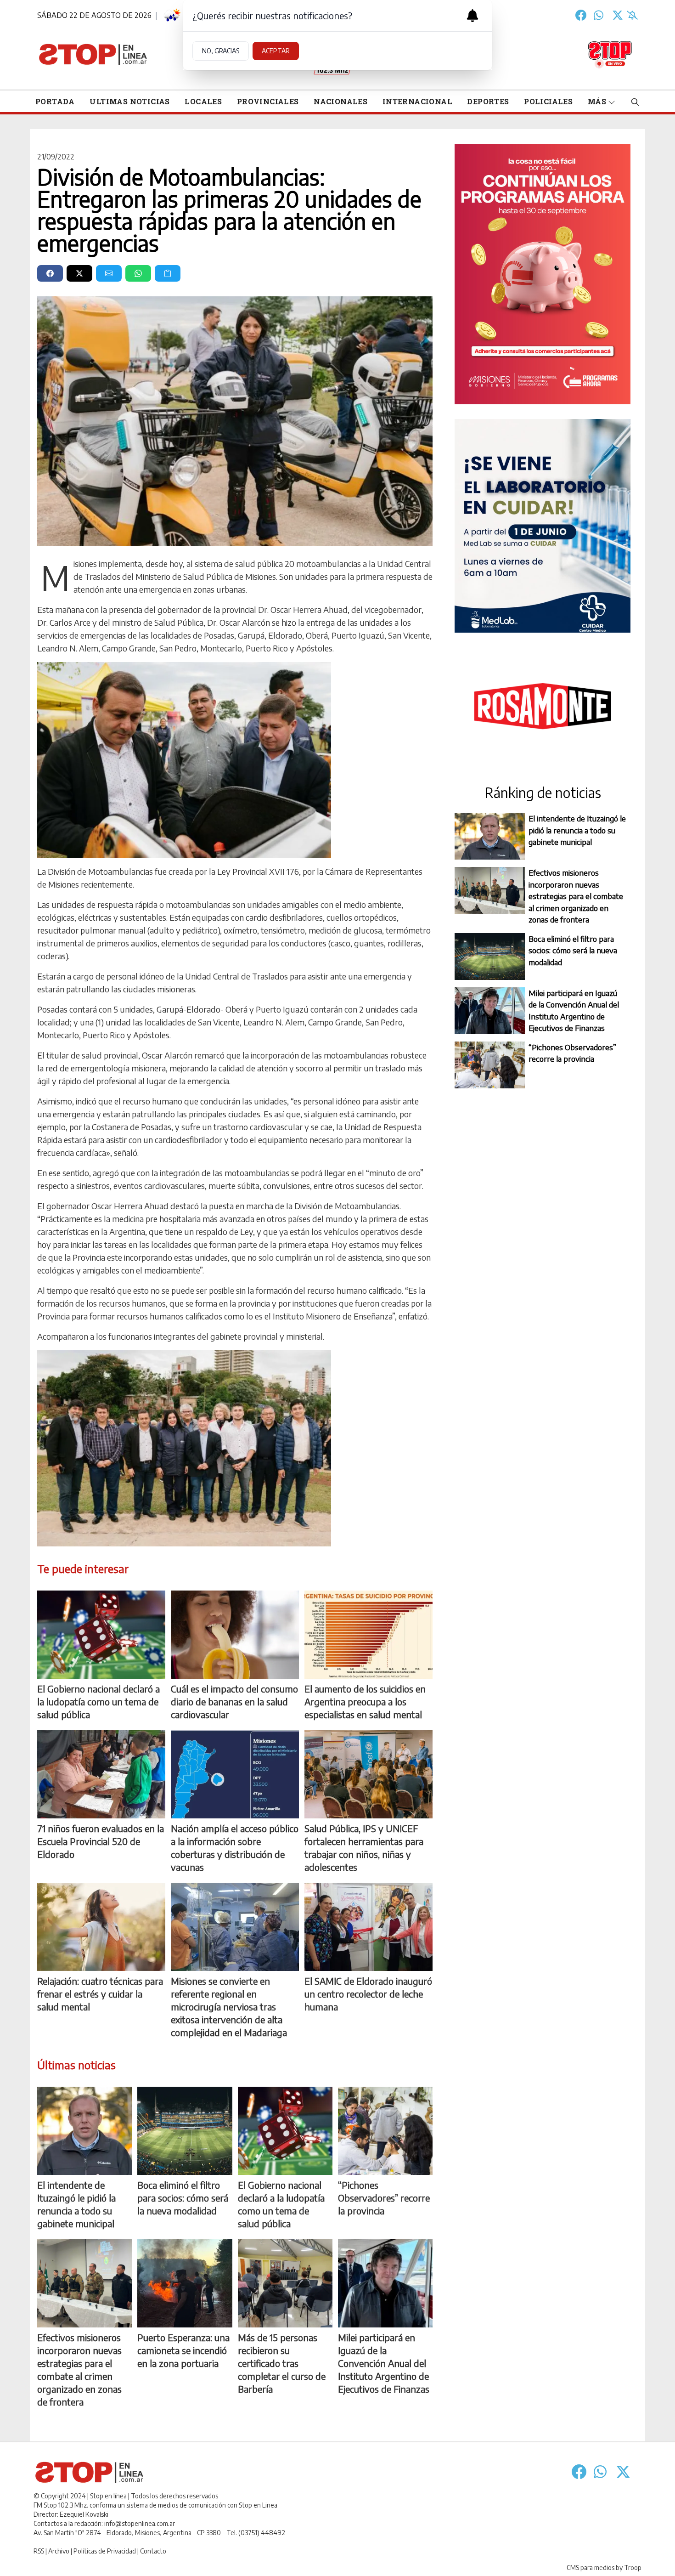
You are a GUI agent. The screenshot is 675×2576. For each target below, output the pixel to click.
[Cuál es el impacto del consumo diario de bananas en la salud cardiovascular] (235, 1635)
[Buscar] (635, 102)
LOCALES (203, 101)
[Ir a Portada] (93, 54)
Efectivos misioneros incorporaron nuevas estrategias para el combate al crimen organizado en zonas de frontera (576, 896)
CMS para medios (591, 2568)
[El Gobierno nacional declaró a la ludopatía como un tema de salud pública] (101, 1635)
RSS (39, 2551)
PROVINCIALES (268, 101)
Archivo (59, 2551)
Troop (633, 2568)
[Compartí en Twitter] (79, 273)
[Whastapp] (599, 15)
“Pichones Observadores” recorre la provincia (572, 1053)
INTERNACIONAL (417, 101)
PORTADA (55, 101)
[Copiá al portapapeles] (168, 273)
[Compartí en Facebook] (50, 273)
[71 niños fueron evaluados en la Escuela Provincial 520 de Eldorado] (101, 1774)
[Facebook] (581, 15)
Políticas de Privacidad (105, 2551)
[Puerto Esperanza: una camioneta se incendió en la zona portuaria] (185, 2283)
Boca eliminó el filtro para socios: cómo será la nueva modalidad (573, 950)
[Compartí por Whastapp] (138, 273)
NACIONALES (340, 101)
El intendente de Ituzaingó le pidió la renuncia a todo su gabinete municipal (577, 830)
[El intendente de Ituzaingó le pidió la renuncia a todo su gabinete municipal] (84, 2131)
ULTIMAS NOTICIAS (129, 101)
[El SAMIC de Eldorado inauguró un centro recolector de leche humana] (368, 1927)
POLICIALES (548, 101)
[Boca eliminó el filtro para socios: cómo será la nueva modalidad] (185, 2131)
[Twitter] (618, 15)
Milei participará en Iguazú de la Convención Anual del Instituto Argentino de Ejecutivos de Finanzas (574, 1011)
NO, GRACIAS (221, 51)
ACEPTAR (276, 51)
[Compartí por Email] (109, 273)
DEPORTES (488, 101)
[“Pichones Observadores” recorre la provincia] (385, 2131)
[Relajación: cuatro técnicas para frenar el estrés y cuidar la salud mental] (101, 1927)
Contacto (153, 2551)
